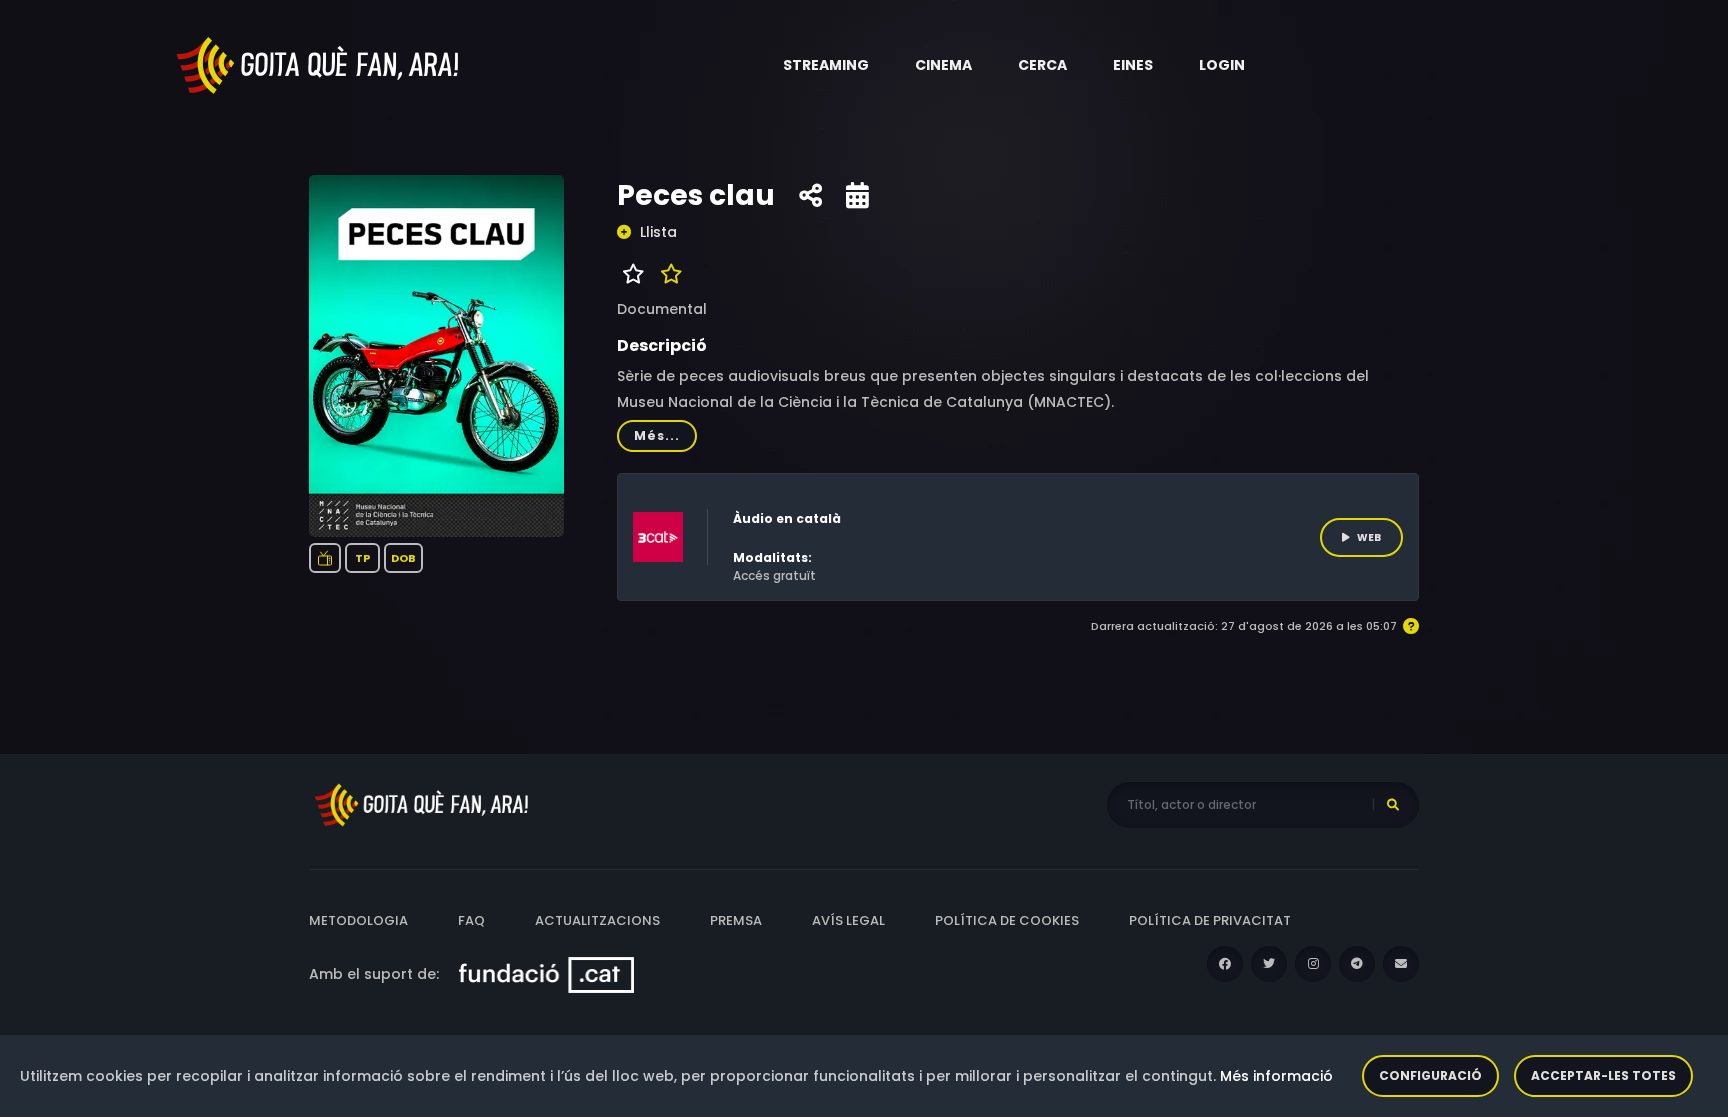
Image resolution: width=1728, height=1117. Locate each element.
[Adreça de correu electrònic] (1401, 964)
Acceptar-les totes (1603, 1075)
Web (1369, 537)
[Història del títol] (857, 196)
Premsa (736, 920)
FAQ (471, 920)
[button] (826, 65)
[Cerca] (1393, 805)
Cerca (1042, 65)
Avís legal (848, 920)
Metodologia (358, 920)
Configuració (1430, 1075)
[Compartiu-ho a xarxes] (810, 196)
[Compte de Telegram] (1357, 964)
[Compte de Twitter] (1269, 964)
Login (1222, 65)
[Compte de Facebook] (1225, 964)
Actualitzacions (597, 920)
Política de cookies (1007, 920)
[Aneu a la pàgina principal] (319, 64)
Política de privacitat (1210, 920)
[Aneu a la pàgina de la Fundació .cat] (546, 974)
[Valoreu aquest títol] (666, 274)
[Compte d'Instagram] (1313, 964)
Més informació (1276, 1076)
